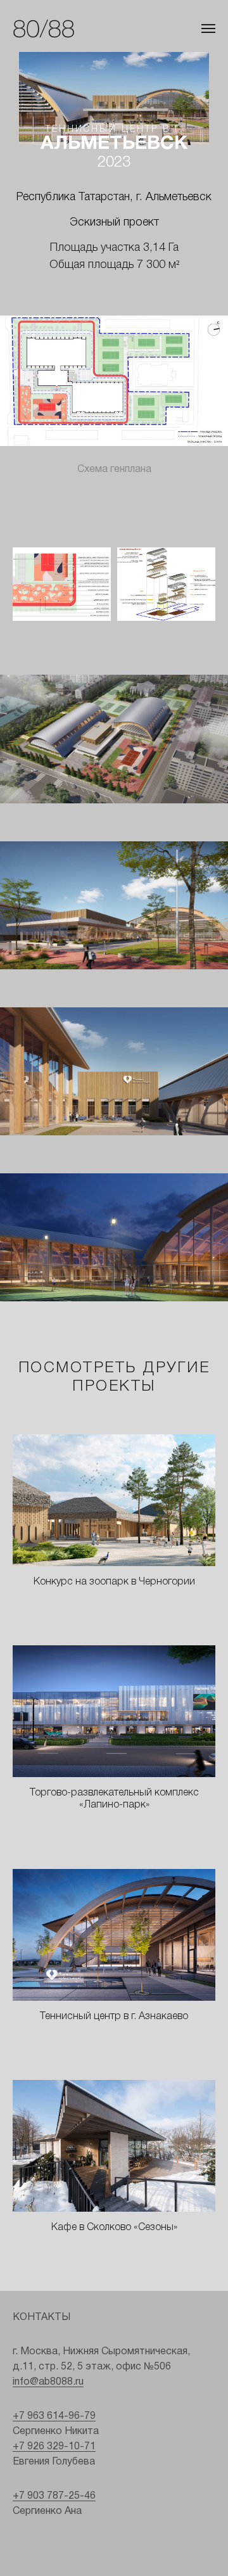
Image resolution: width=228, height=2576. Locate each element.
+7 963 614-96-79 (54, 2416)
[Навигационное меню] (208, 29)
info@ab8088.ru (48, 2382)
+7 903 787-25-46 (54, 2496)
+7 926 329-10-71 (54, 2447)
